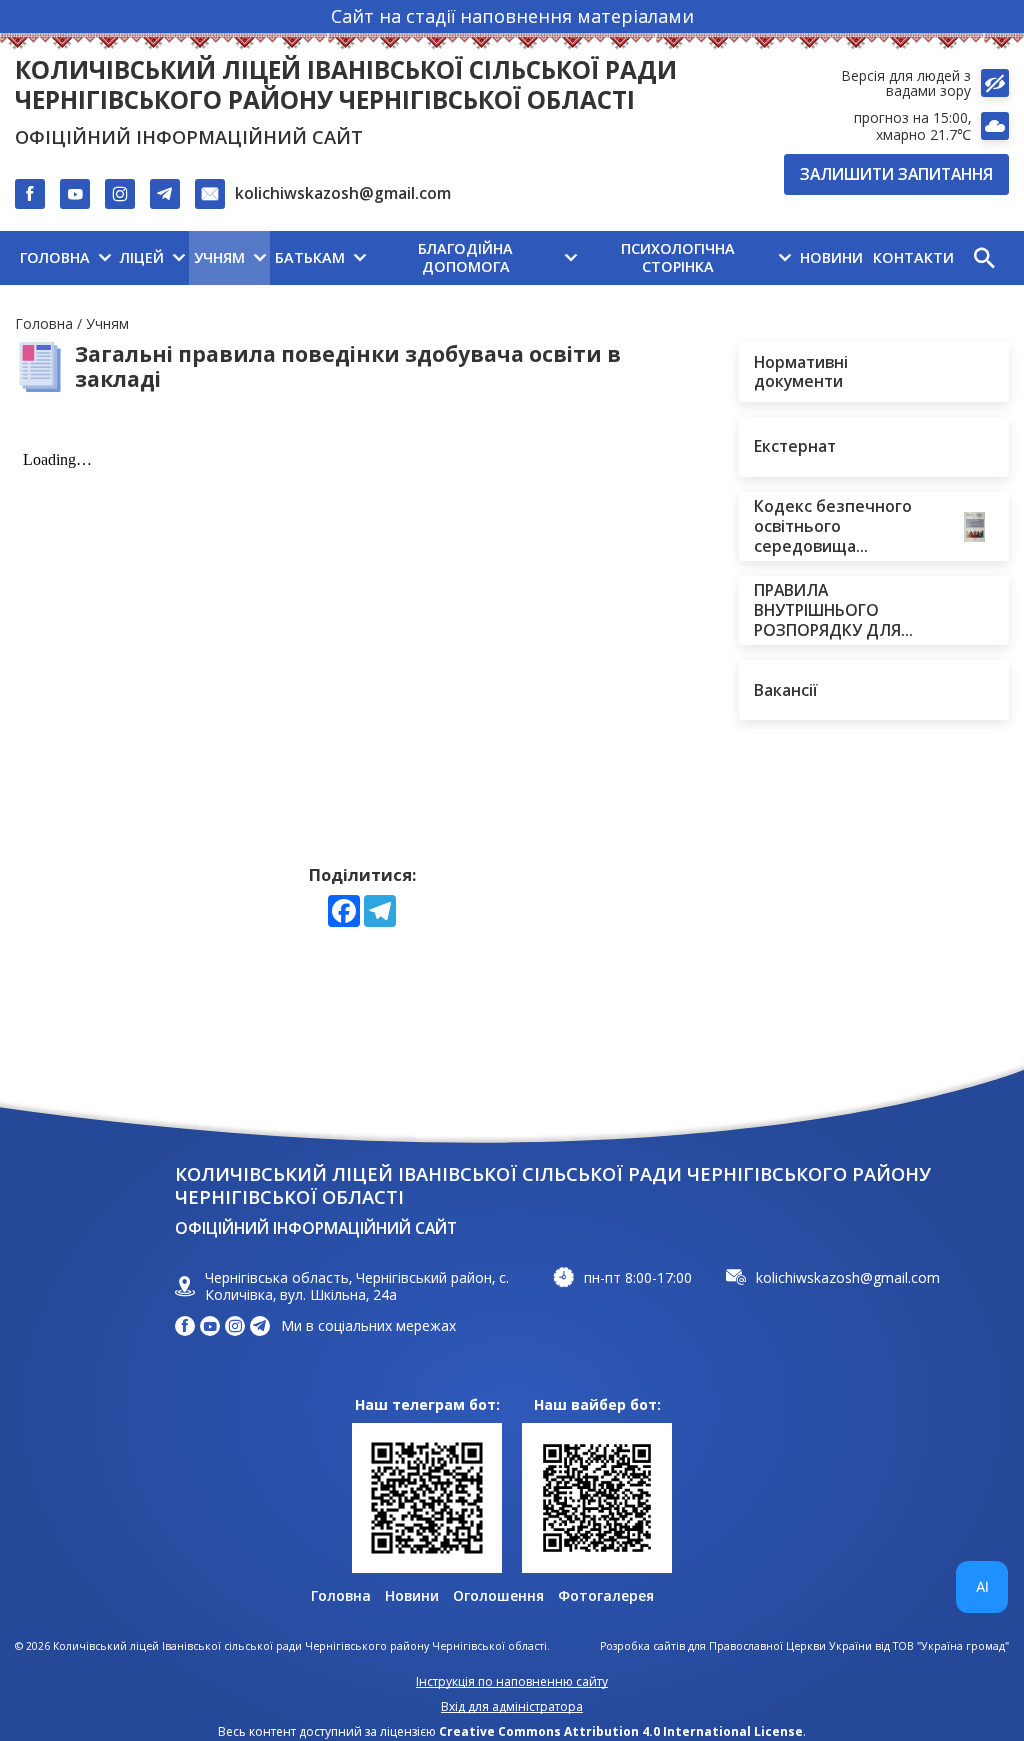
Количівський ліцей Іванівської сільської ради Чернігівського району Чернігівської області (346, 85)
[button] (984, 258)
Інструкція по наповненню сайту (512, 1681)
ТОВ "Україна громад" (951, 1646)
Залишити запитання (896, 174)
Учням (107, 323)
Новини (412, 1596)
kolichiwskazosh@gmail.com (343, 193)
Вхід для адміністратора (512, 1706)
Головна (44, 323)
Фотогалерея (606, 1596)
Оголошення (498, 1596)
